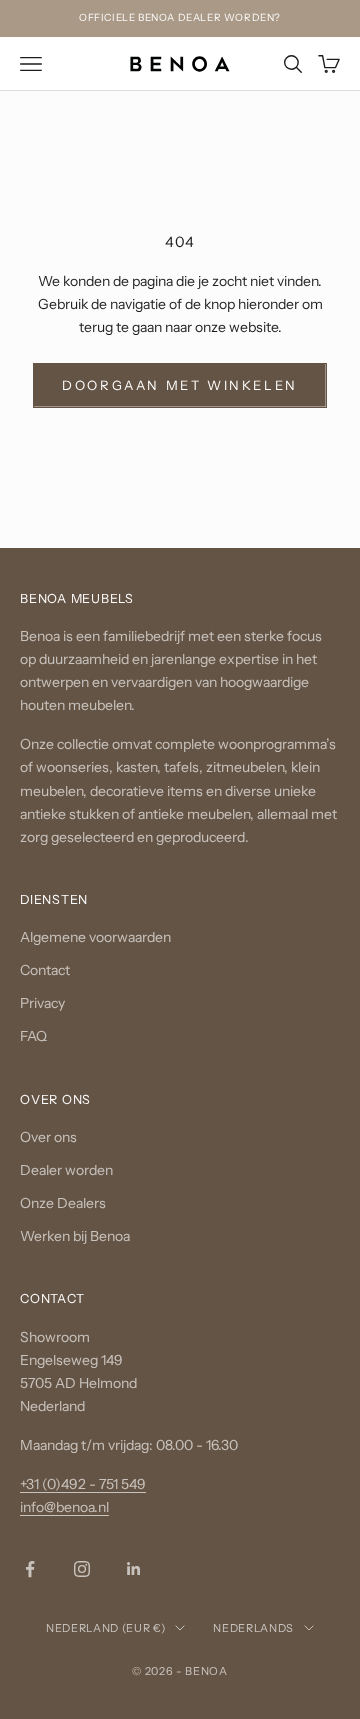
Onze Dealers (63, 1203)
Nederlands (253, 1628)
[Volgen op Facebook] (30, 1569)
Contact (45, 970)
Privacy (42, 1003)
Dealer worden (66, 1170)
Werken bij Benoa (75, 1236)
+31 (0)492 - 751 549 (83, 1484)
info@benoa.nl (64, 1507)
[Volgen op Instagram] (82, 1569)
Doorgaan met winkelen (180, 384)
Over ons (48, 1136)
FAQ (33, 1036)
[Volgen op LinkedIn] (134, 1569)
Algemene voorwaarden (95, 937)
